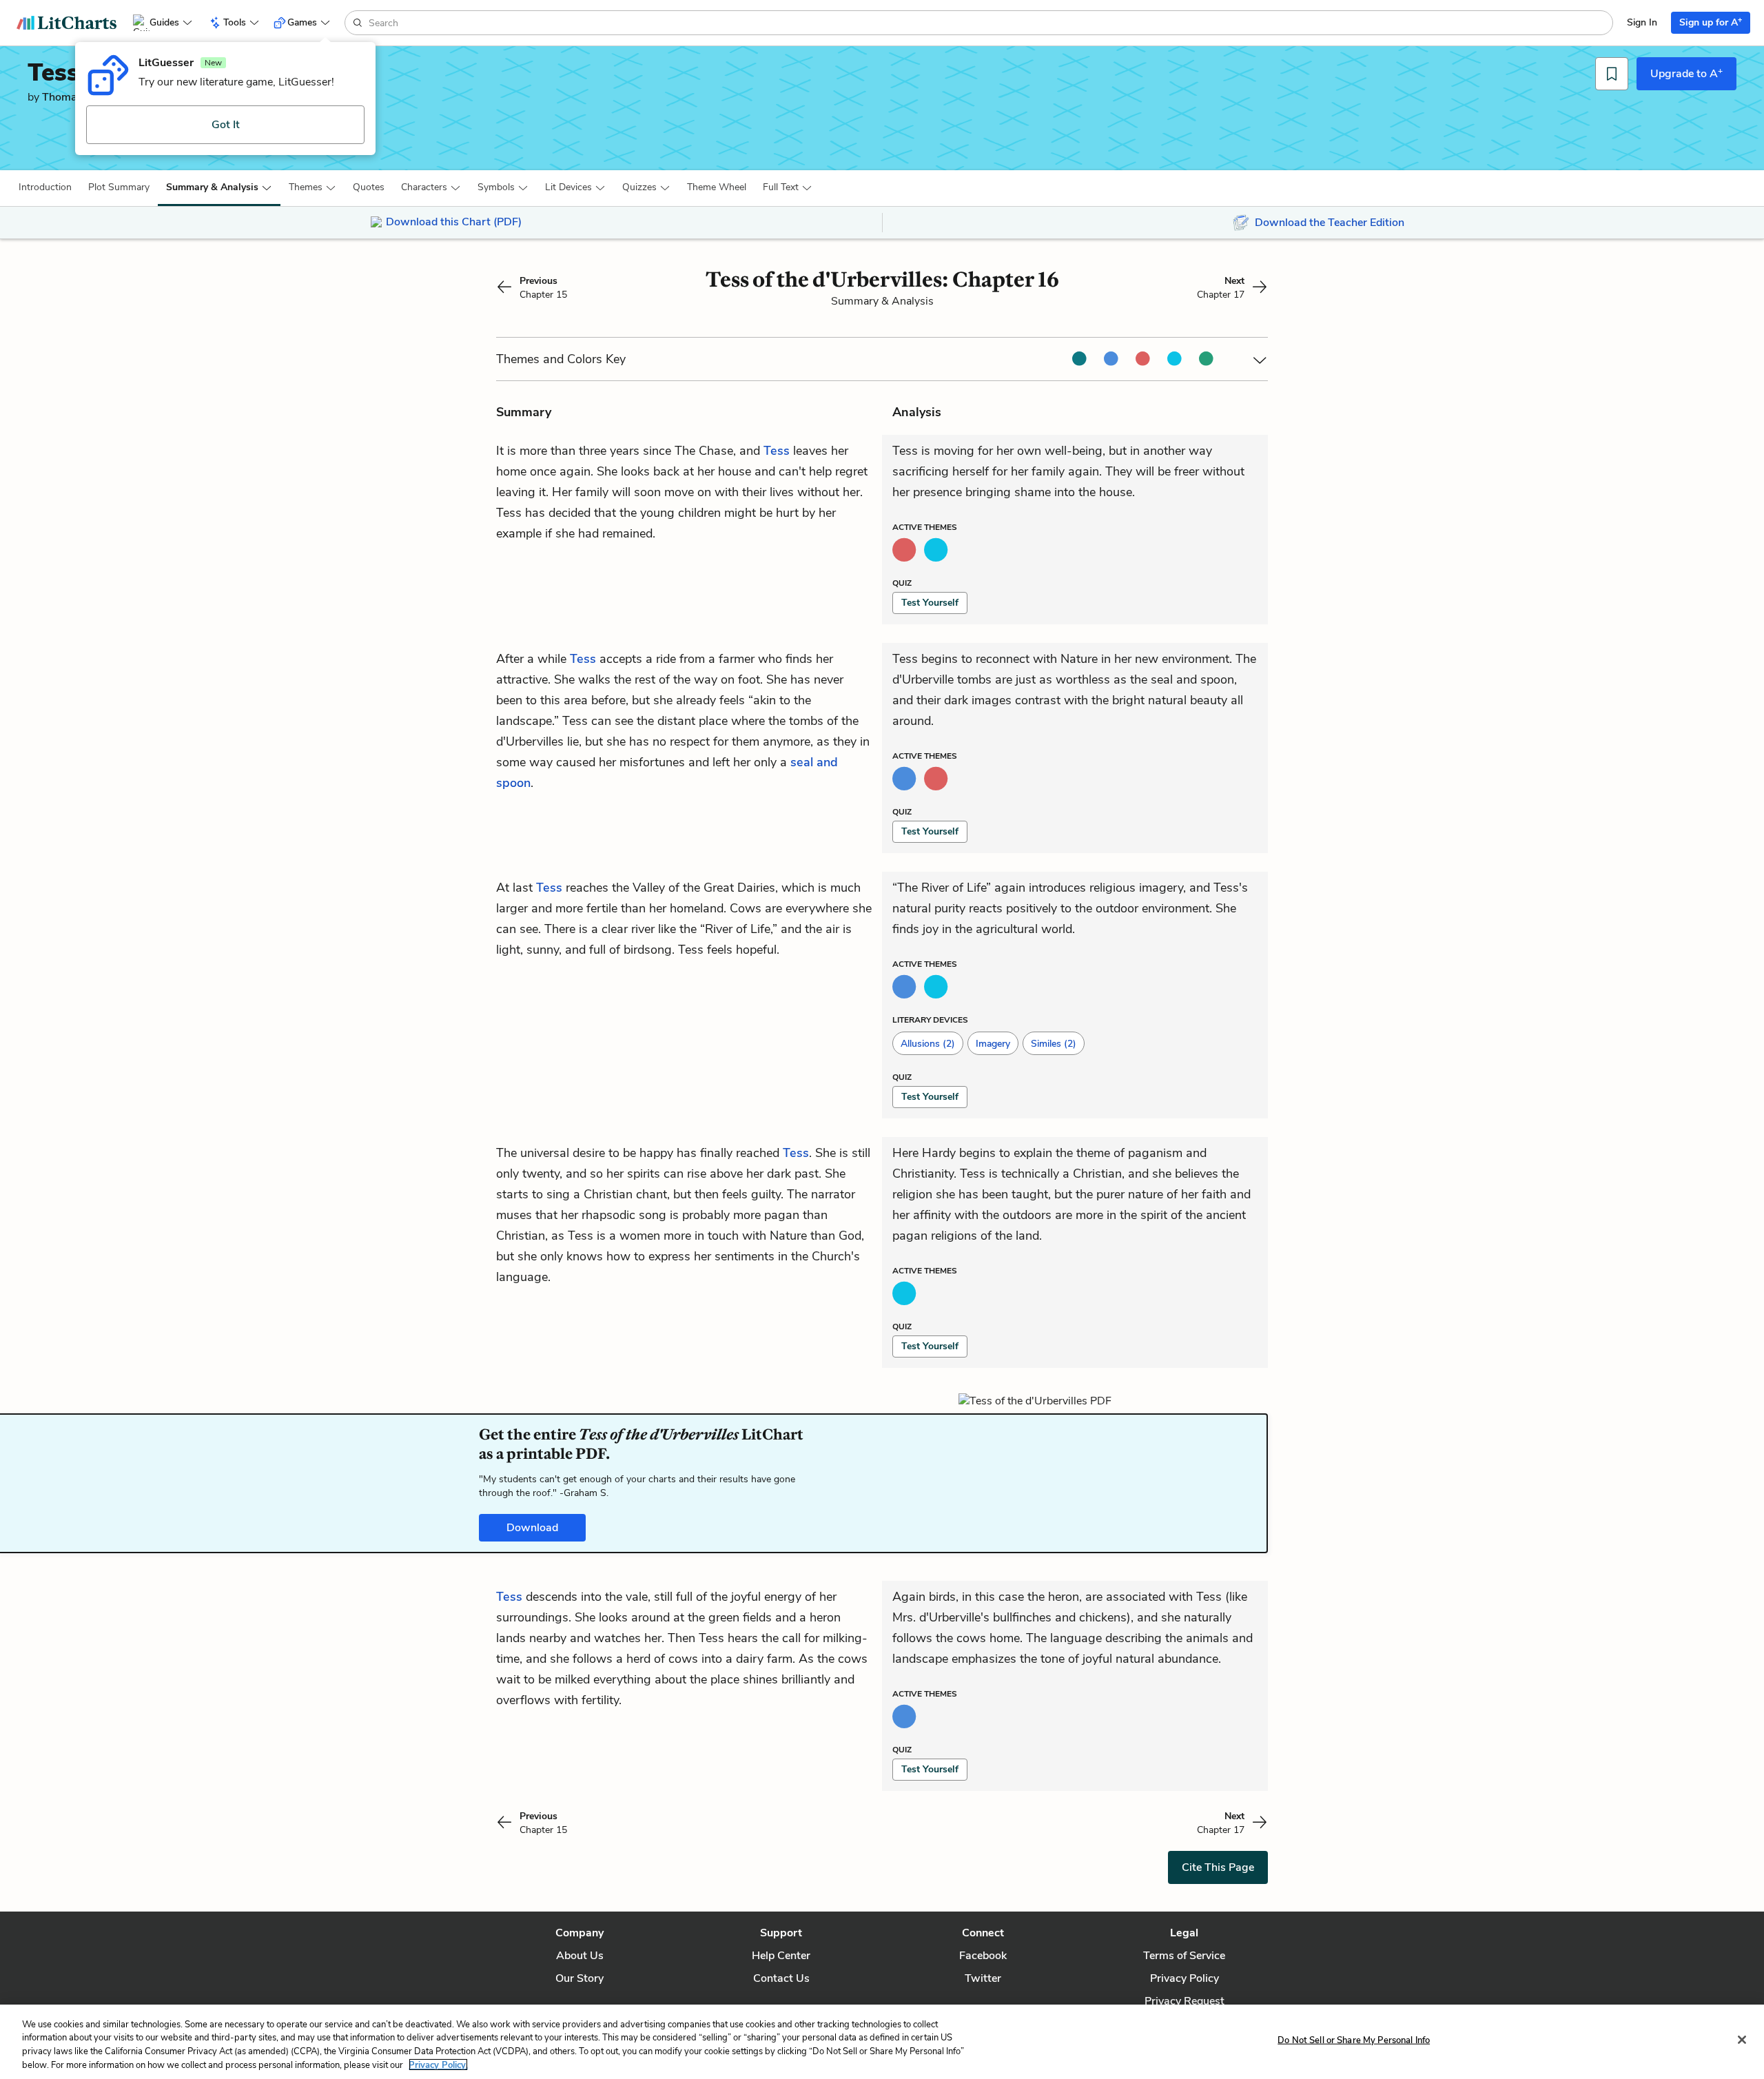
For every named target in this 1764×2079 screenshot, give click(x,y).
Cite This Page (1218, 1867)
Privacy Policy (1184, 1978)
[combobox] (989, 23)
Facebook (983, 1956)
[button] (45, 187)
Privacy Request (1184, 2001)
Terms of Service (1184, 1956)
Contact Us (781, 1978)
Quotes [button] (369, 187)
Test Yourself (930, 603)
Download (532, 1528)
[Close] (1742, 2040)
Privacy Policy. (438, 2065)
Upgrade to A (1686, 73)
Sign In (1642, 22)
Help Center (781, 1956)
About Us (580, 1956)
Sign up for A (1711, 22)
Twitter (983, 1978)
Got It (226, 125)
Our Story (580, 1978)
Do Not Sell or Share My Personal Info (1354, 2040)
